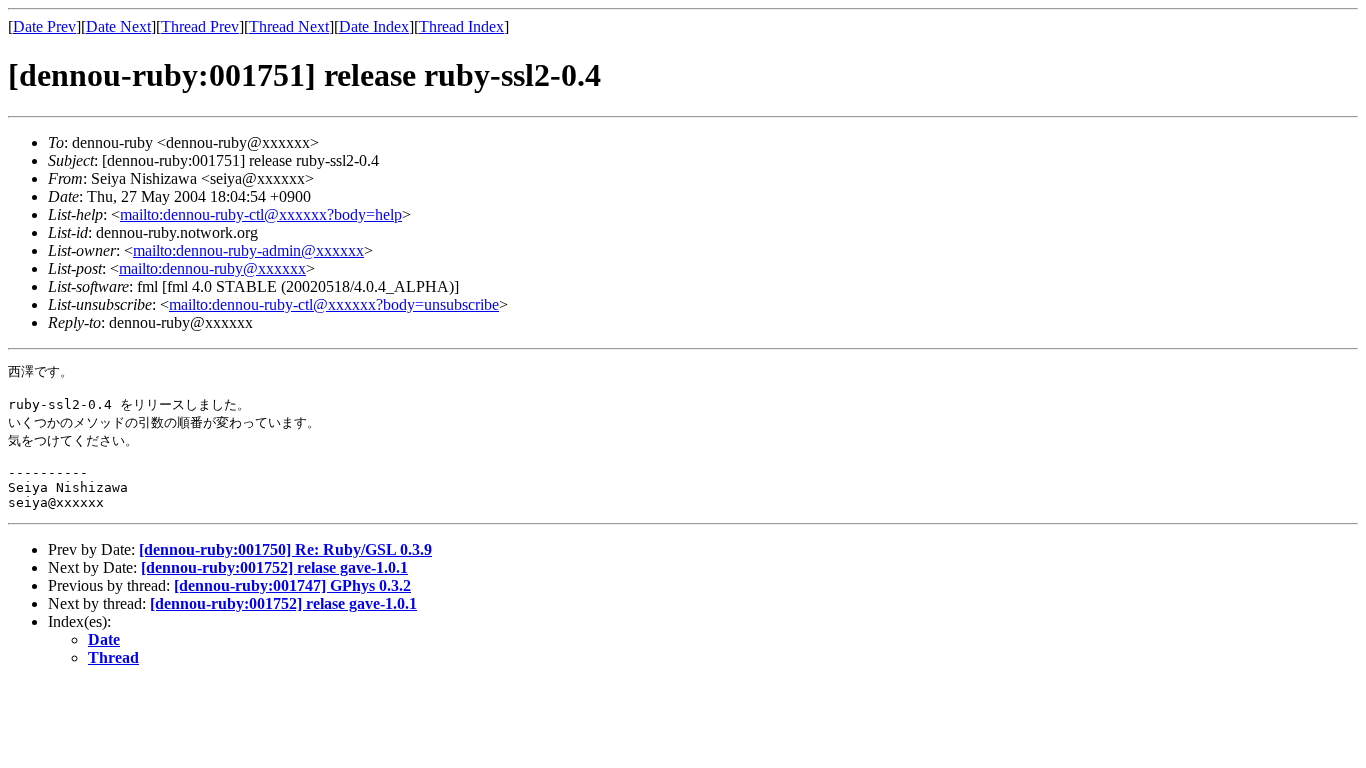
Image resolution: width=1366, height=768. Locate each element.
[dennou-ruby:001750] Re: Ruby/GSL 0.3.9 (285, 549)
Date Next (118, 26)
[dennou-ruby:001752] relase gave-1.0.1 (274, 567)
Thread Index (461, 26)
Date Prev (44, 26)
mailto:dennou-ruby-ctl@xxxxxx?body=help (261, 214)
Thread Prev (200, 26)
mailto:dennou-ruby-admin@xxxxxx (248, 250)
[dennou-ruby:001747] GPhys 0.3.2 (292, 585)
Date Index (374, 26)
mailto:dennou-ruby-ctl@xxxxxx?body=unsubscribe (334, 304)
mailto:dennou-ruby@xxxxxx (212, 268)
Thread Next (289, 26)
